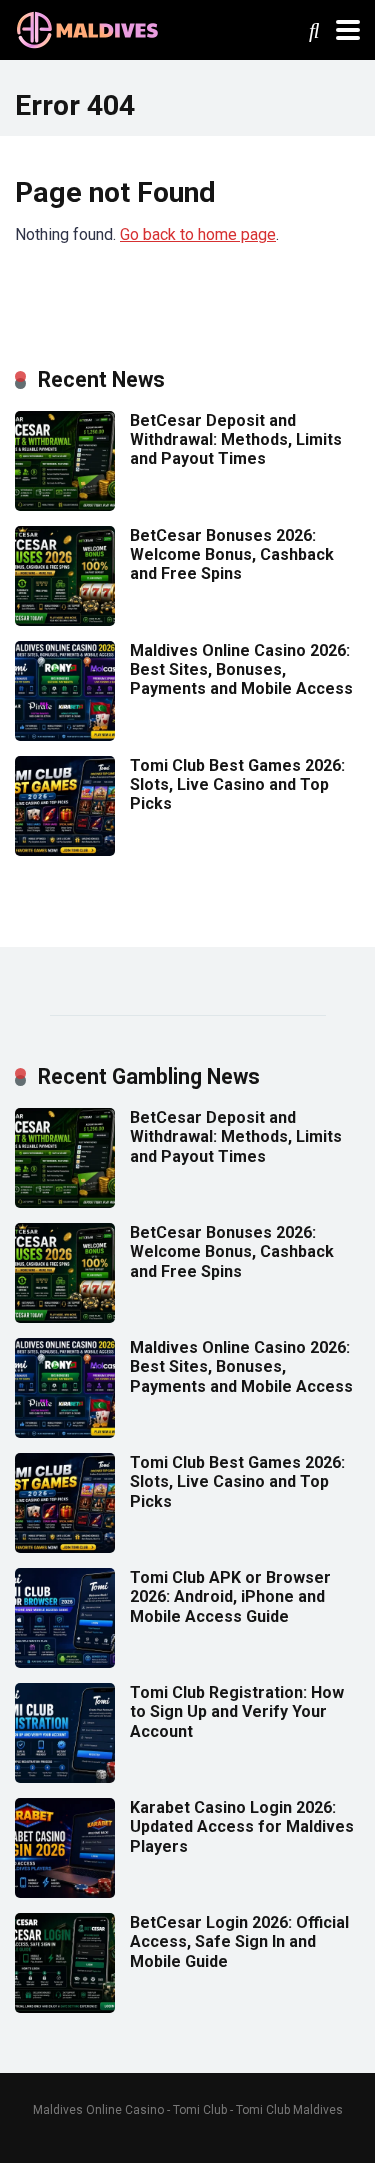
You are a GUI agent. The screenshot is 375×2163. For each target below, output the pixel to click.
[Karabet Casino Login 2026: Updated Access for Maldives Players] (65, 1892)
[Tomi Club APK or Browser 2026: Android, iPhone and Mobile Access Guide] (65, 1662)
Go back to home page (198, 234)
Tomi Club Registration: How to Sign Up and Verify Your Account (237, 1711)
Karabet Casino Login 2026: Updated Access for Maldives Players (242, 1826)
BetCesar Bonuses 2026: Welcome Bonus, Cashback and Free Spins (232, 554)
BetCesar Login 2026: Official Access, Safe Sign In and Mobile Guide (239, 1941)
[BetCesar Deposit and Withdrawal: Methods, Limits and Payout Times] (65, 505)
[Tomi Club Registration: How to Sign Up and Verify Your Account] (65, 1777)
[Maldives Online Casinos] (90, 27)
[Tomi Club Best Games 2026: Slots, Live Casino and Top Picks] (65, 850)
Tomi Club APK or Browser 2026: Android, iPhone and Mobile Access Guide (230, 1596)
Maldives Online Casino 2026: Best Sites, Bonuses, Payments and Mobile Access (241, 669)
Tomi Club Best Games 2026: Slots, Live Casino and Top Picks (237, 784)
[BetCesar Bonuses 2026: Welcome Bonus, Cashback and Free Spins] (65, 620)
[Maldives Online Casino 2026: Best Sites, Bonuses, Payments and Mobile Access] (65, 735)
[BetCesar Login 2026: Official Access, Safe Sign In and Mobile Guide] (65, 2007)
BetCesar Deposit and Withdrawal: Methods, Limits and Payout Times (236, 439)
